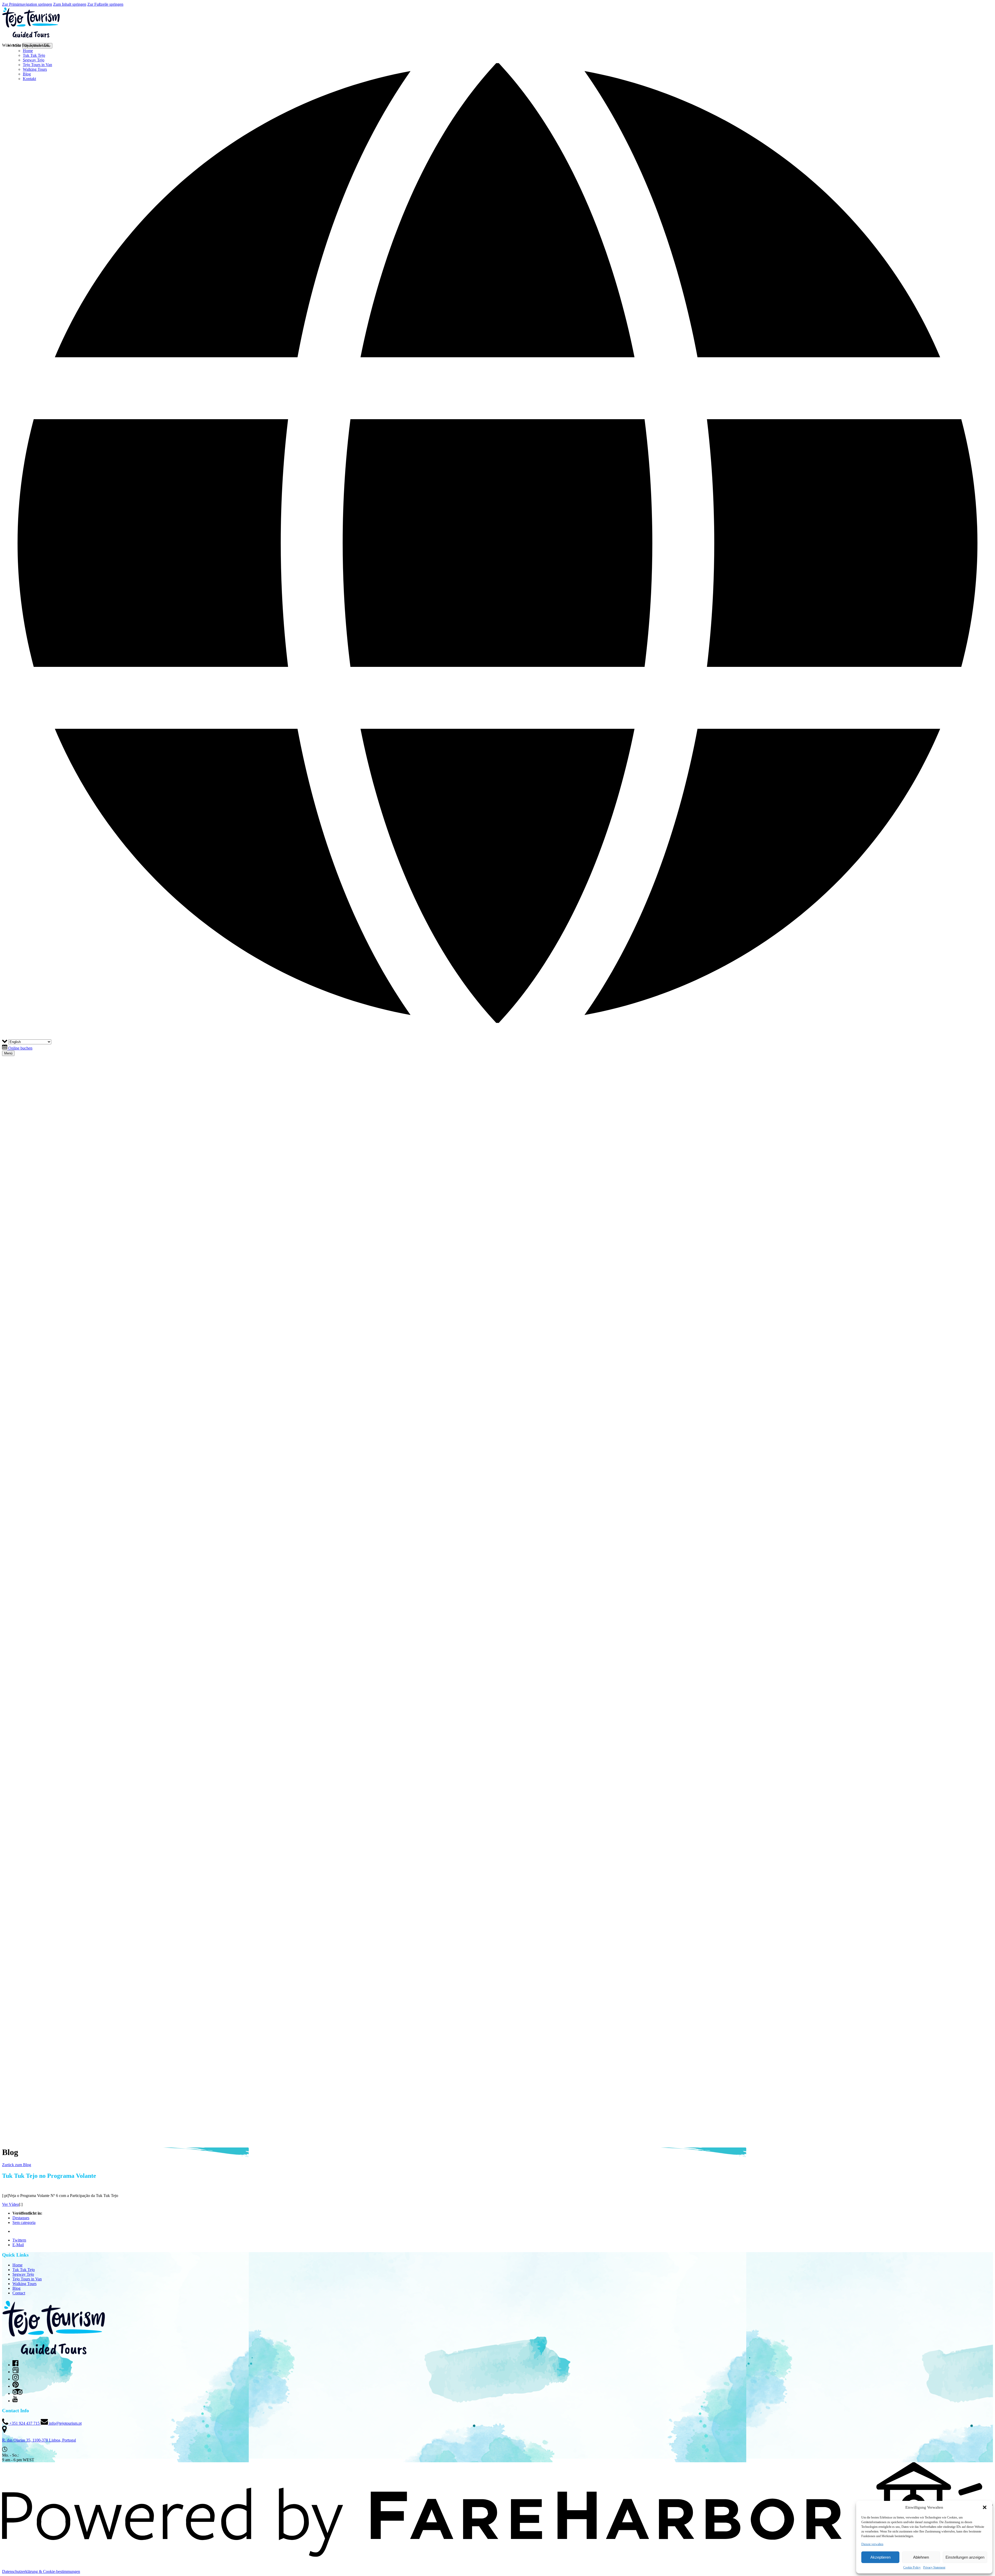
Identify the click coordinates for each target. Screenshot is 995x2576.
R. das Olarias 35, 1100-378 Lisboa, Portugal (39, 2440)
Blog (16, 2288)
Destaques (21, 2218)
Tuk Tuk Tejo (24, 2270)
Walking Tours (24, 2284)
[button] (985, 2507)
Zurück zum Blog (17, 2165)
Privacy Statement (934, 2567)
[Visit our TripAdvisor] (17, 2393)
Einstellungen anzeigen (965, 2557)
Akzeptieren (880, 2557)
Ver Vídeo (10, 2204)
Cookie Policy (912, 2567)
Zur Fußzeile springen (105, 4)
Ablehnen (921, 2557)
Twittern (19, 2240)
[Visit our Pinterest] (16, 2386)
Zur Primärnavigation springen (27, 4)
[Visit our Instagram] (16, 2379)
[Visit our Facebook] (15, 2365)
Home (17, 2265)
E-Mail (18, 2245)
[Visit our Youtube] (15, 2401)
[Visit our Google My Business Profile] (16, 2372)
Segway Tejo (23, 2274)
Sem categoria (24, 2222)
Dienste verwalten (872, 2544)
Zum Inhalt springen (70, 4)
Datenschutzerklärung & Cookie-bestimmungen (41, 2571)
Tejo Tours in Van (27, 2279)
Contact (19, 2293)
